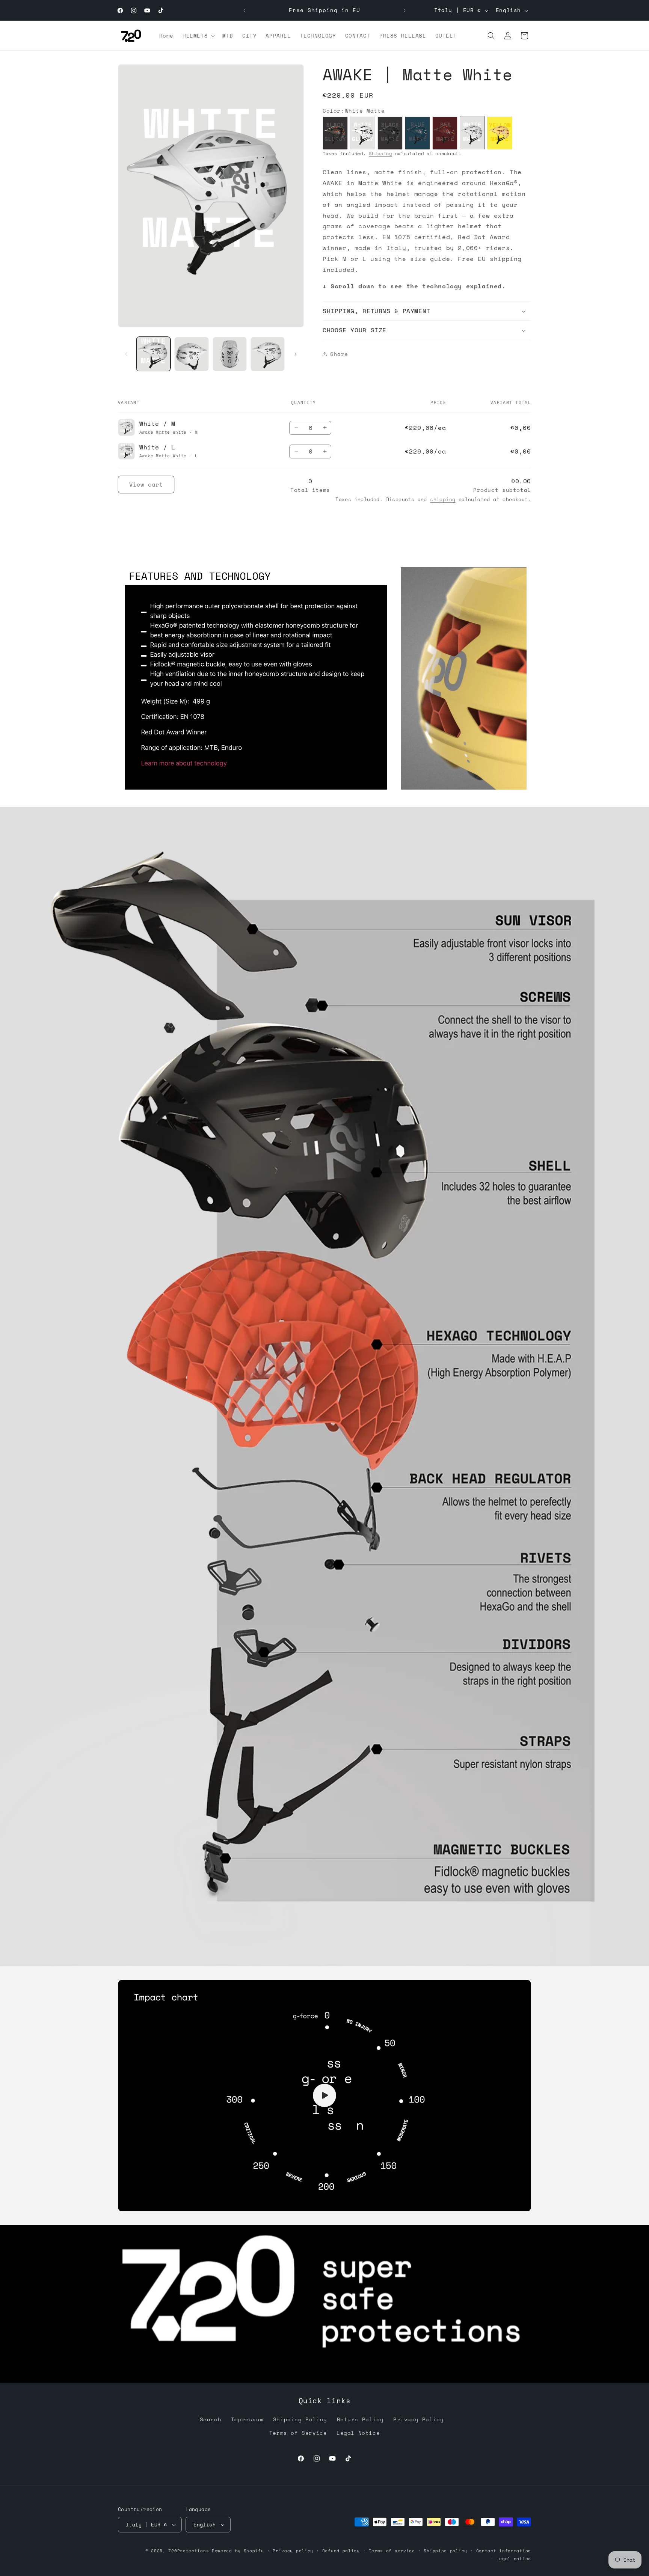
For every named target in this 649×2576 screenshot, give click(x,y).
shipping (443, 499)
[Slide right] (296, 354)
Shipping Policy (300, 2419)
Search (211, 2419)
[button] (198, 36)
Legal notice (514, 2559)
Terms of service (392, 2551)
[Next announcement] (404, 11)
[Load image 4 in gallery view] (268, 354)
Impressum (247, 2419)
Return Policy (360, 2419)
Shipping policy (445, 2551)
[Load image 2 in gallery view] (191, 354)
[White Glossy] (363, 133)
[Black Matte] (390, 133)
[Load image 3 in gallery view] (230, 354)
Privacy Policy (418, 2419)
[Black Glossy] (335, 133)
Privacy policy (293, 2551)
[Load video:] (324, 2096)
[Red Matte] (445, 133)
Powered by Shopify (238, 2551)
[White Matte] (472, 133)
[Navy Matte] (417, 133)
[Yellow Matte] (500, 133)
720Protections (189, 2551)
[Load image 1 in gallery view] (153, 354)
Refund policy (341, 2551)
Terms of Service (298, 2433)
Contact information (504, 2551)
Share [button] (339, 354)
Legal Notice (358, 2433)
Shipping (380, 154)
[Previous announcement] (245, 11)
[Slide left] (126, 354)
